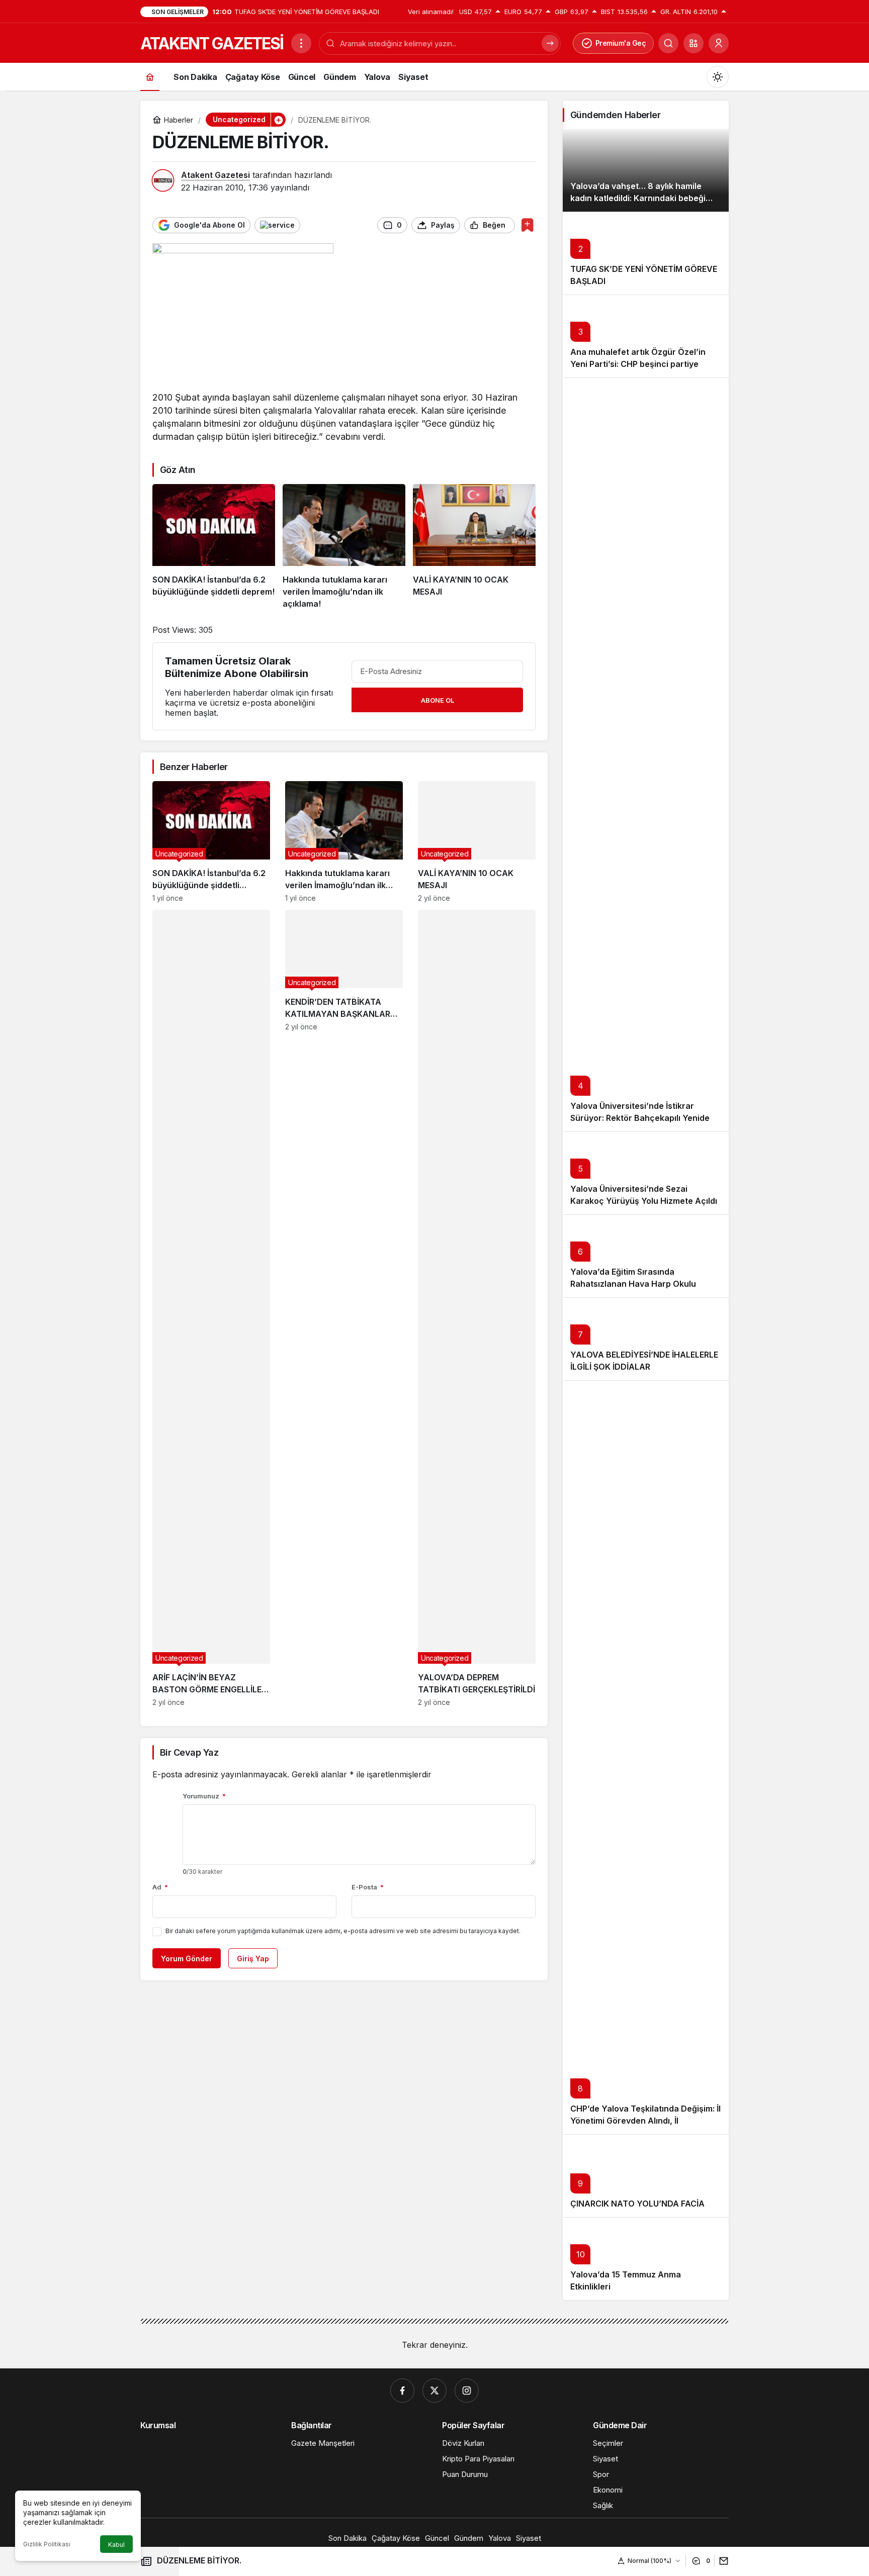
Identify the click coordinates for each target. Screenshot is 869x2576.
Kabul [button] (116, 2545)
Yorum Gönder (187, 1959)
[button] (693, 43)
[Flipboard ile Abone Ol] (277, 225)
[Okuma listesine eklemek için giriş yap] (527, 225)
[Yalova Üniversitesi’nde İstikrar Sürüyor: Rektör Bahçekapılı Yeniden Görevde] (646, 754)
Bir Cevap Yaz (189, 1752)
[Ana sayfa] (150, 77)
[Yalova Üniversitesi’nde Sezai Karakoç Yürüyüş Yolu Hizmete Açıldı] (646, 1173)
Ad (160, 1887)
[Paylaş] (721, 2561)
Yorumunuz (204, 1796)
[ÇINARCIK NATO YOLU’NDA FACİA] (646, 2176)
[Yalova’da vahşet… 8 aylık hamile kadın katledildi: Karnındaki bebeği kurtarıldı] (646, 170)
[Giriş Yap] (719, 43)
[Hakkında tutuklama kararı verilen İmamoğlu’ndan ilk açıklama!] (344, 547)
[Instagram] (467, 2391)
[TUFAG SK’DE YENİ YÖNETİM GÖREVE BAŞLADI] (646, 253)
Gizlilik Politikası (47, 2544)
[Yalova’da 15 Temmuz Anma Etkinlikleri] (646, 2259)
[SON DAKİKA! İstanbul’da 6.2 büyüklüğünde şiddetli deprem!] (214, 547)
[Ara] (668, 43)
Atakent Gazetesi (215, 175)
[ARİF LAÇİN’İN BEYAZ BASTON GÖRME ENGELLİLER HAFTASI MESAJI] (211, 1308)
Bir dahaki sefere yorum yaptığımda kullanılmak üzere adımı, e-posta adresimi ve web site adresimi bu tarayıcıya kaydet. (343, 1931)
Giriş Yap (253, 1959)
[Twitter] (434, 2391)
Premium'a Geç (621, 43)
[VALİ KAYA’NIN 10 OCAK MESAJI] (474, 547)
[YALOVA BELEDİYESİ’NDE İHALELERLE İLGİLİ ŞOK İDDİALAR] (646, 1339)
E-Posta (368, 1887)
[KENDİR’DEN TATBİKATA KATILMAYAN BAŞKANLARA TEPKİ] (344, 1308)
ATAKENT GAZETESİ (212, 43)
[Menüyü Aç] (301, 43)
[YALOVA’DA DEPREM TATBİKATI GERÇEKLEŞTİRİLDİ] (477, 1308)
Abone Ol (438, 700)
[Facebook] (402, 2391)
